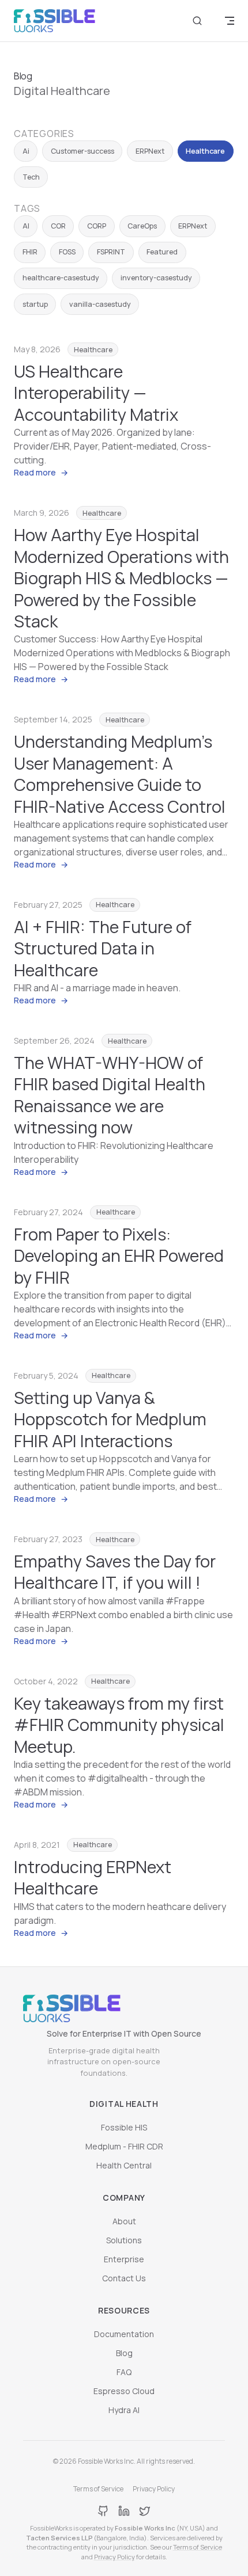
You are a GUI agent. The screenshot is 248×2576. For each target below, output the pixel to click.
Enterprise (124, 2259)
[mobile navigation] (230, 21)
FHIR (30, 252)
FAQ (124, 2372)
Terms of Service (98, 2489)
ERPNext (150, 151)
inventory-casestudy (156, 278)
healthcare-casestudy (61, 278)
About (124, 2221)
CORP (97, 226)
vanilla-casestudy (100, 304)
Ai (26, 151)
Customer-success (82, 151)
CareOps (142, 226)
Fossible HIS (124, 2127)
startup (35, 304)
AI (26, 226)
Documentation (124, 2334)
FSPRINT (111, 252)
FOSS (67, 252)
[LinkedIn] (124, 2511)
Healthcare (205, 151)
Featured (162, 252)
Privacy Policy (154, 2489)
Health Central (124, 2165)
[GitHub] (103, 2511)
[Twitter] (145, 2511)
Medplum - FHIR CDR (124, 2146)
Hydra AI (124, 2410)
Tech (31, 177)
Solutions (124, 2240)
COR (58, 226)
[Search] (197, 21)
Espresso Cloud (124, 2391)
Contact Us (124, 2278)
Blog (124, 2353)
